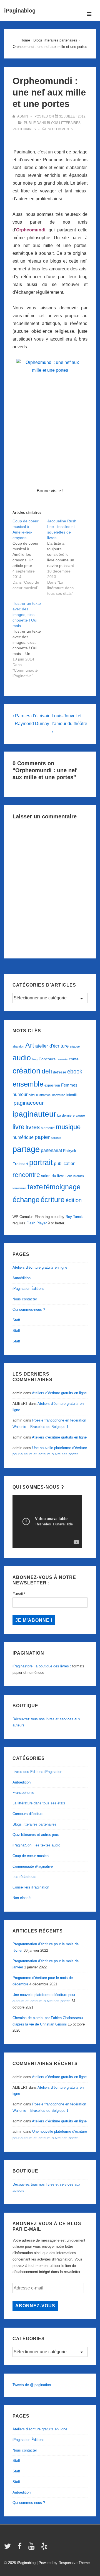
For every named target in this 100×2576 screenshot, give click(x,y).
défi (47, 1071)
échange (26, 1200)
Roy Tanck (74, 1217)
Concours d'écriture (28, 1814)
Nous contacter (25, 1299)
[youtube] (33, 2548)
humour (20, 1094)
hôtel (32, 1095)
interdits (72, 1095)
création (27, 1071)
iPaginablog (20, 11)
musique (68, 1127)
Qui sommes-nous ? (29, 1309)
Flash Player (37, 1223)
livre (18, 1127)
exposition (52, 1085)
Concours (47, 1059)
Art (30, 1045)
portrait (41, 1163)
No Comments (60, 129)
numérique (23, 1137)
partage (26, 1149)
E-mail (19, 1594)
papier (42, 1137)
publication (65, 1163)
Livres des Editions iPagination (37, 1772)
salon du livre (53, 1176)
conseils (62, 1059)
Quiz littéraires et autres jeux (36, 1835)
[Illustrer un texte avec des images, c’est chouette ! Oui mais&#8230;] (30, 640)
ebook (75, 1072)
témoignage (62, 1187)
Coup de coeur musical (31, 1856)
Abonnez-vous (35, 2306)
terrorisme (19, 1188)
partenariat (51, 1150)
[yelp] (45, 2548)
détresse (60, 1072)
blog (35, 1059)
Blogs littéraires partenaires (34, 1824)
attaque (75, 1046)
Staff (16, 1320)
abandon (18, 1046)
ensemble (28, 1084)
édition (74, 1200)
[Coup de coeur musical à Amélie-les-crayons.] (30, 554)
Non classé (22, 1898)
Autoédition (22, 1278)
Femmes (69, 1085)
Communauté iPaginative (33, 1866)
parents (56, 1138)
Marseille (48, 1128)
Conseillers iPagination (31, 1887)
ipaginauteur (34, 1114)
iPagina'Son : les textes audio (36, 1845)
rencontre (26, 1175)
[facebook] (21, 2548)
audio (22, 1058)
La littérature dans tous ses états (39, 1803)
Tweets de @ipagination (32, 2385)
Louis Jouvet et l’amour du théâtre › (69, 724)
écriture (52, 1200)
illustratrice (43, 1095)
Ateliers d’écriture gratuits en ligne (40, 1267)
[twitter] (9, 2548)
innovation (58, 1095)
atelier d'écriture (52, 1046)
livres (33, 1127)
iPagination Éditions (28, 1289)
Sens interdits (75, 1176)
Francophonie (23, 1793)
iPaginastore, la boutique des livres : (42, 1666)
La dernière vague (71, 1115)
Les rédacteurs (24, 1877)
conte (74, 1059)
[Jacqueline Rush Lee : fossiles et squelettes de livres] (65, 557)
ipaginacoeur (28, 1103)
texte (35, 1187)
